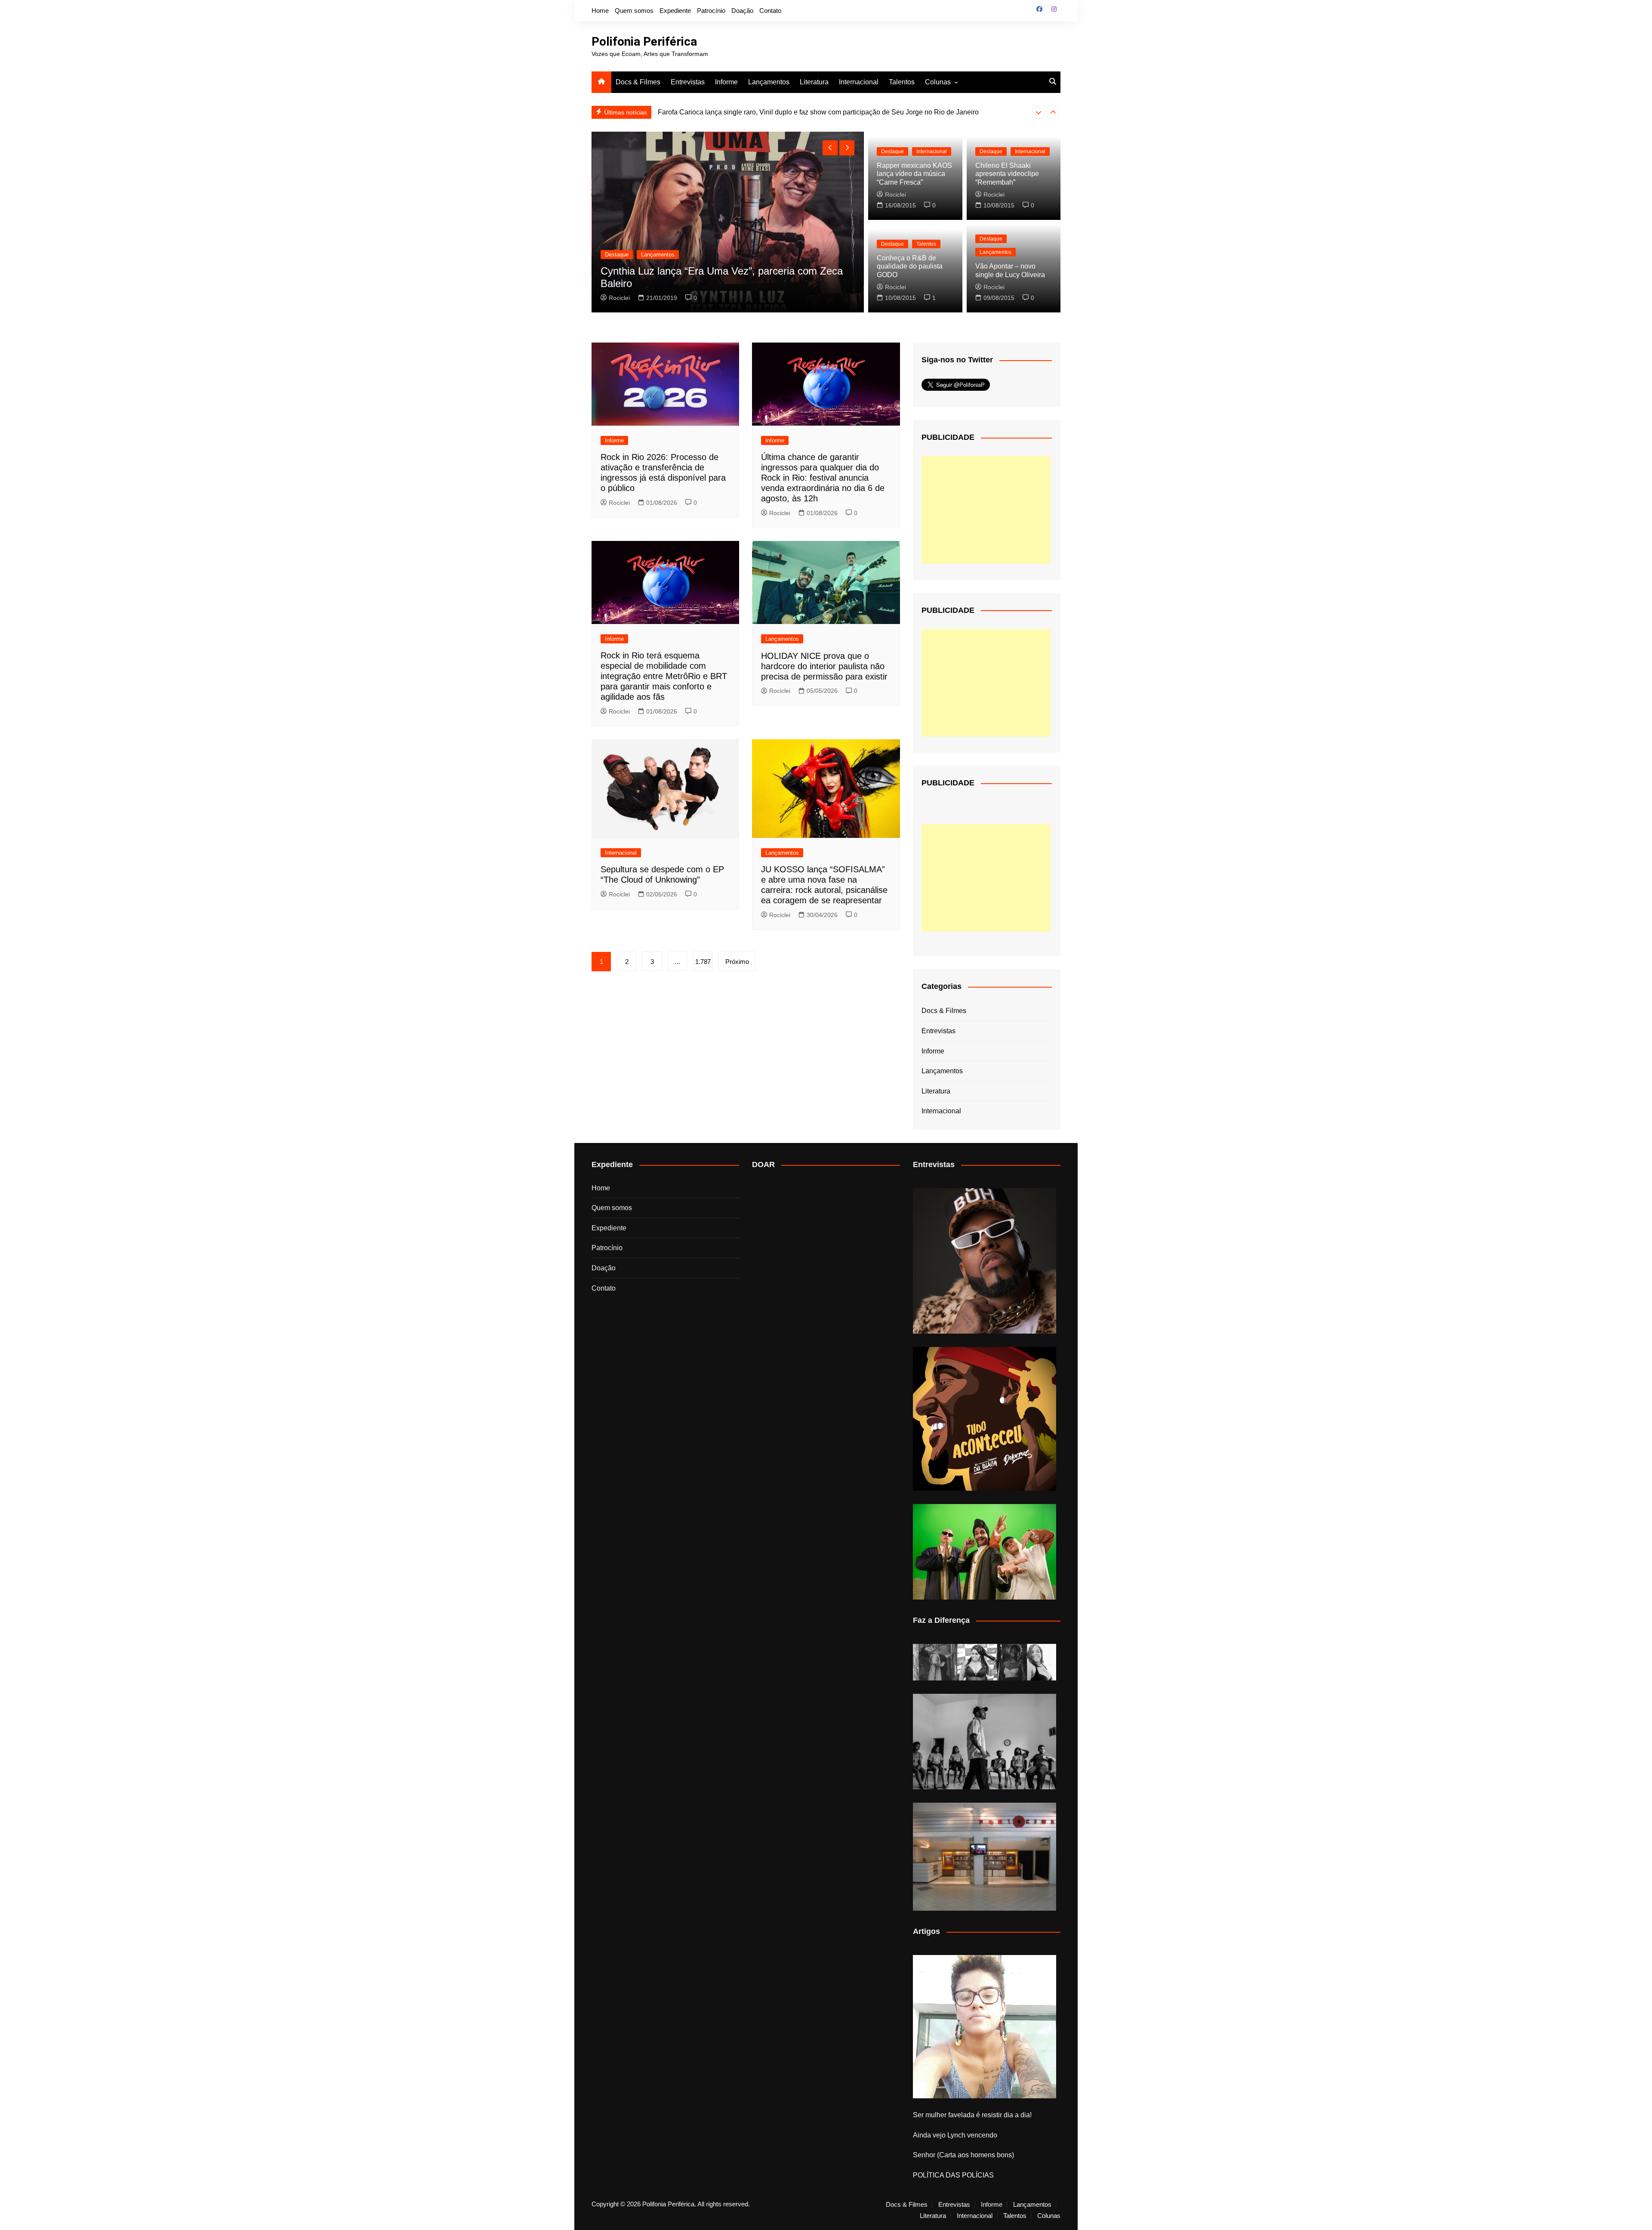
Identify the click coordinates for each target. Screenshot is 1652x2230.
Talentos (902, 82)
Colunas (938, 82)
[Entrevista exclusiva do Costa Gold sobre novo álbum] (985, 1552)
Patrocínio (711, 11)
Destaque (616, 242)
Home (600, 11)
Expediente (675, 11)
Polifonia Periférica (644, 42)
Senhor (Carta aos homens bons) (963, 2155)
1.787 (703, 962)
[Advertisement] (986, 510)
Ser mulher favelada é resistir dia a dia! (972, 2115)
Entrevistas (688, 82)
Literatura (814, 82)
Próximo (737, 962)
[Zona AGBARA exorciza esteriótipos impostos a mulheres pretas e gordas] (985, 1662)
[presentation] (1039, 112)
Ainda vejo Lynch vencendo (955, 2135)
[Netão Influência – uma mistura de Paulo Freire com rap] (985, 1742)
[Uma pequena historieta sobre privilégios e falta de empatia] (985, 2027)
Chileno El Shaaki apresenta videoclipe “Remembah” (1007, 174)
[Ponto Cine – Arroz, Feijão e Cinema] (985, 1857)
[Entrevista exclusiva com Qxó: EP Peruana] (985, 1261)
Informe (726, 82)
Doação (742, 11)
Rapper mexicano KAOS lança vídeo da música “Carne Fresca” (914, 174)
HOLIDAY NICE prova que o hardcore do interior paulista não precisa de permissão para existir (824, 666)
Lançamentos (769, 82)
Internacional (859, 82)
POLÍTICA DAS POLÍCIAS (953, 2175)
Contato (770, 11)
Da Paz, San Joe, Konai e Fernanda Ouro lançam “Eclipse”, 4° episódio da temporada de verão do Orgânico (713, 271)
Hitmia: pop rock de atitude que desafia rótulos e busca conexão (755, 112)
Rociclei (619, 298)
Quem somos (634, 11)
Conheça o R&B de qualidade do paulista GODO (910, 266)
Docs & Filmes (638, 82)
